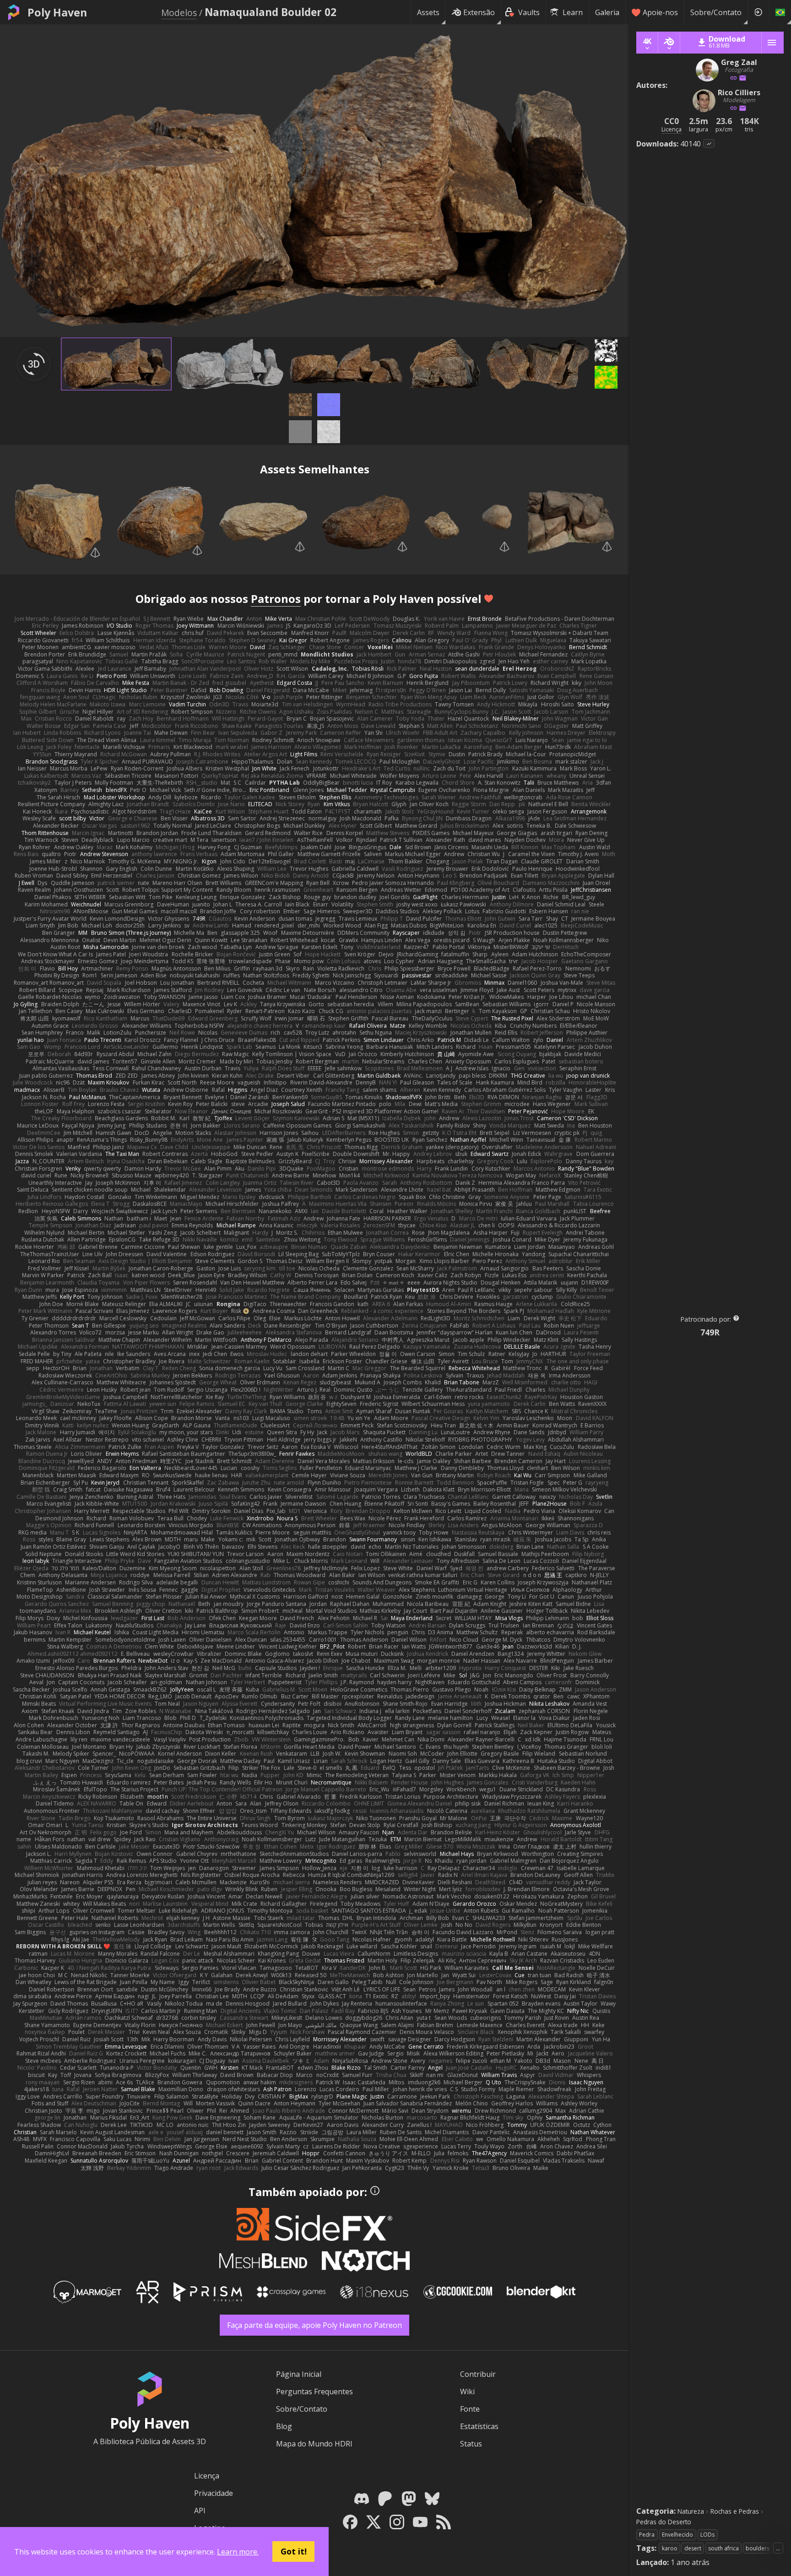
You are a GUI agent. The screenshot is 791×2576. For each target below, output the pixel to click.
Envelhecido (677, 2535)
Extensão (479, 12)
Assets (428, 12)
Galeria (607, 12)
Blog (284, 2426)
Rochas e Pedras (735, 2511)
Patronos (276, 599)
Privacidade (214, 2493)
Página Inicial (299, 2374)
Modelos (179, 13)
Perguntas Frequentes (314, 2392)
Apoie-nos (660, 12)
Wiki (467, 2392)
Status (471, 2444)
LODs (707, 2535)
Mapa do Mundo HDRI (314, 2444)
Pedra (647, 2535)
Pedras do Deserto (664, 2522)
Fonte (470, 2409)
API (200, 2511)
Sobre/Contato (716, 12)
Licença (207, 2476)
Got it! (294, 2551)
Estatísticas (479, 2426)
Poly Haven (57, 12)
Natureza (691, 2511)
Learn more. (238, 2552)
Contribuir (478, 2374)
